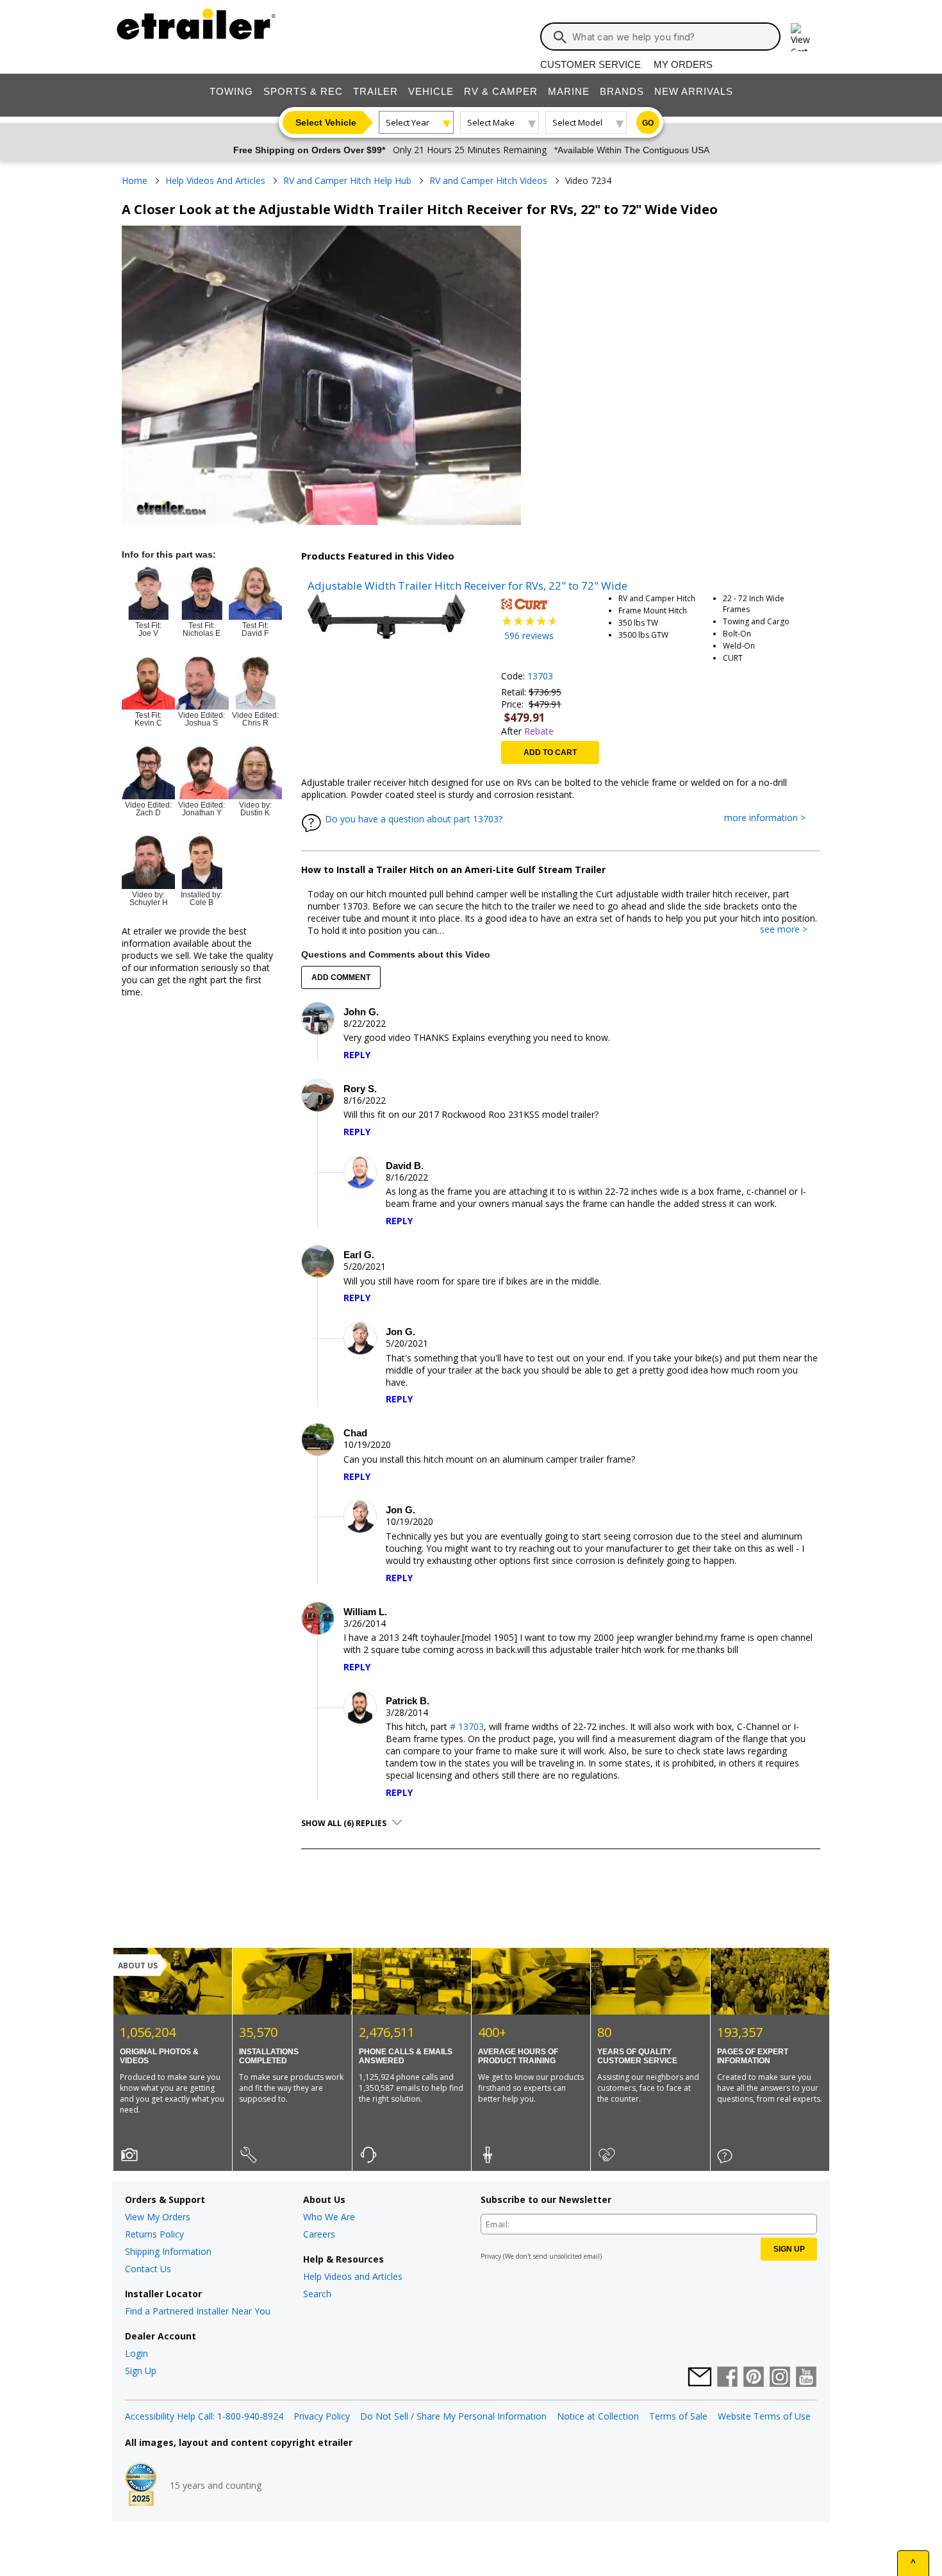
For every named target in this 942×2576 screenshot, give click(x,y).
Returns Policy (154, 2234)
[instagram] (780, 2378)
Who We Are (329, 2217)
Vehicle (431, 91)
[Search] (560, 37)
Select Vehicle (326, 122)
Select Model (577, 122)
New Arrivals (694, 91)
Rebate (539, 731)
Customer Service (591, 64)
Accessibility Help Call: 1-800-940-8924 (204, 2416)
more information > (771, 818)
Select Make (491, 122)
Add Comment (341, 977)
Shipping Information (168, 2251)
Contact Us (148, 2269)
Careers (319, 2234)
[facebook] (727, 2378)
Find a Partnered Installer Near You (198, 2311)
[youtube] (806, 2378)
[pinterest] (754, 2378)
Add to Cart (550, 752)
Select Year (408, 122)
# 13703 (467, 1726)
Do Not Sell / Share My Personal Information (453, 2416)
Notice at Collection (598, 2416)
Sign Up (141, 2371)
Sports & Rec (303, 91)
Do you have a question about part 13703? (414, 819)
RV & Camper (501, 91)
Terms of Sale (678, 2416)
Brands (622, 91)
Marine (569, 91)
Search (317, 2294)
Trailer (376, 91)
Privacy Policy (322, 2416)
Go (648, 123)
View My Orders (158, 2217)
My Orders (683, 64)
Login (136, 2353)
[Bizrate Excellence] (141, 2486)
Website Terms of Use (764, 2416)
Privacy (491, 2256)
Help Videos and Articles (353, 2276)
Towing (231, 91)
